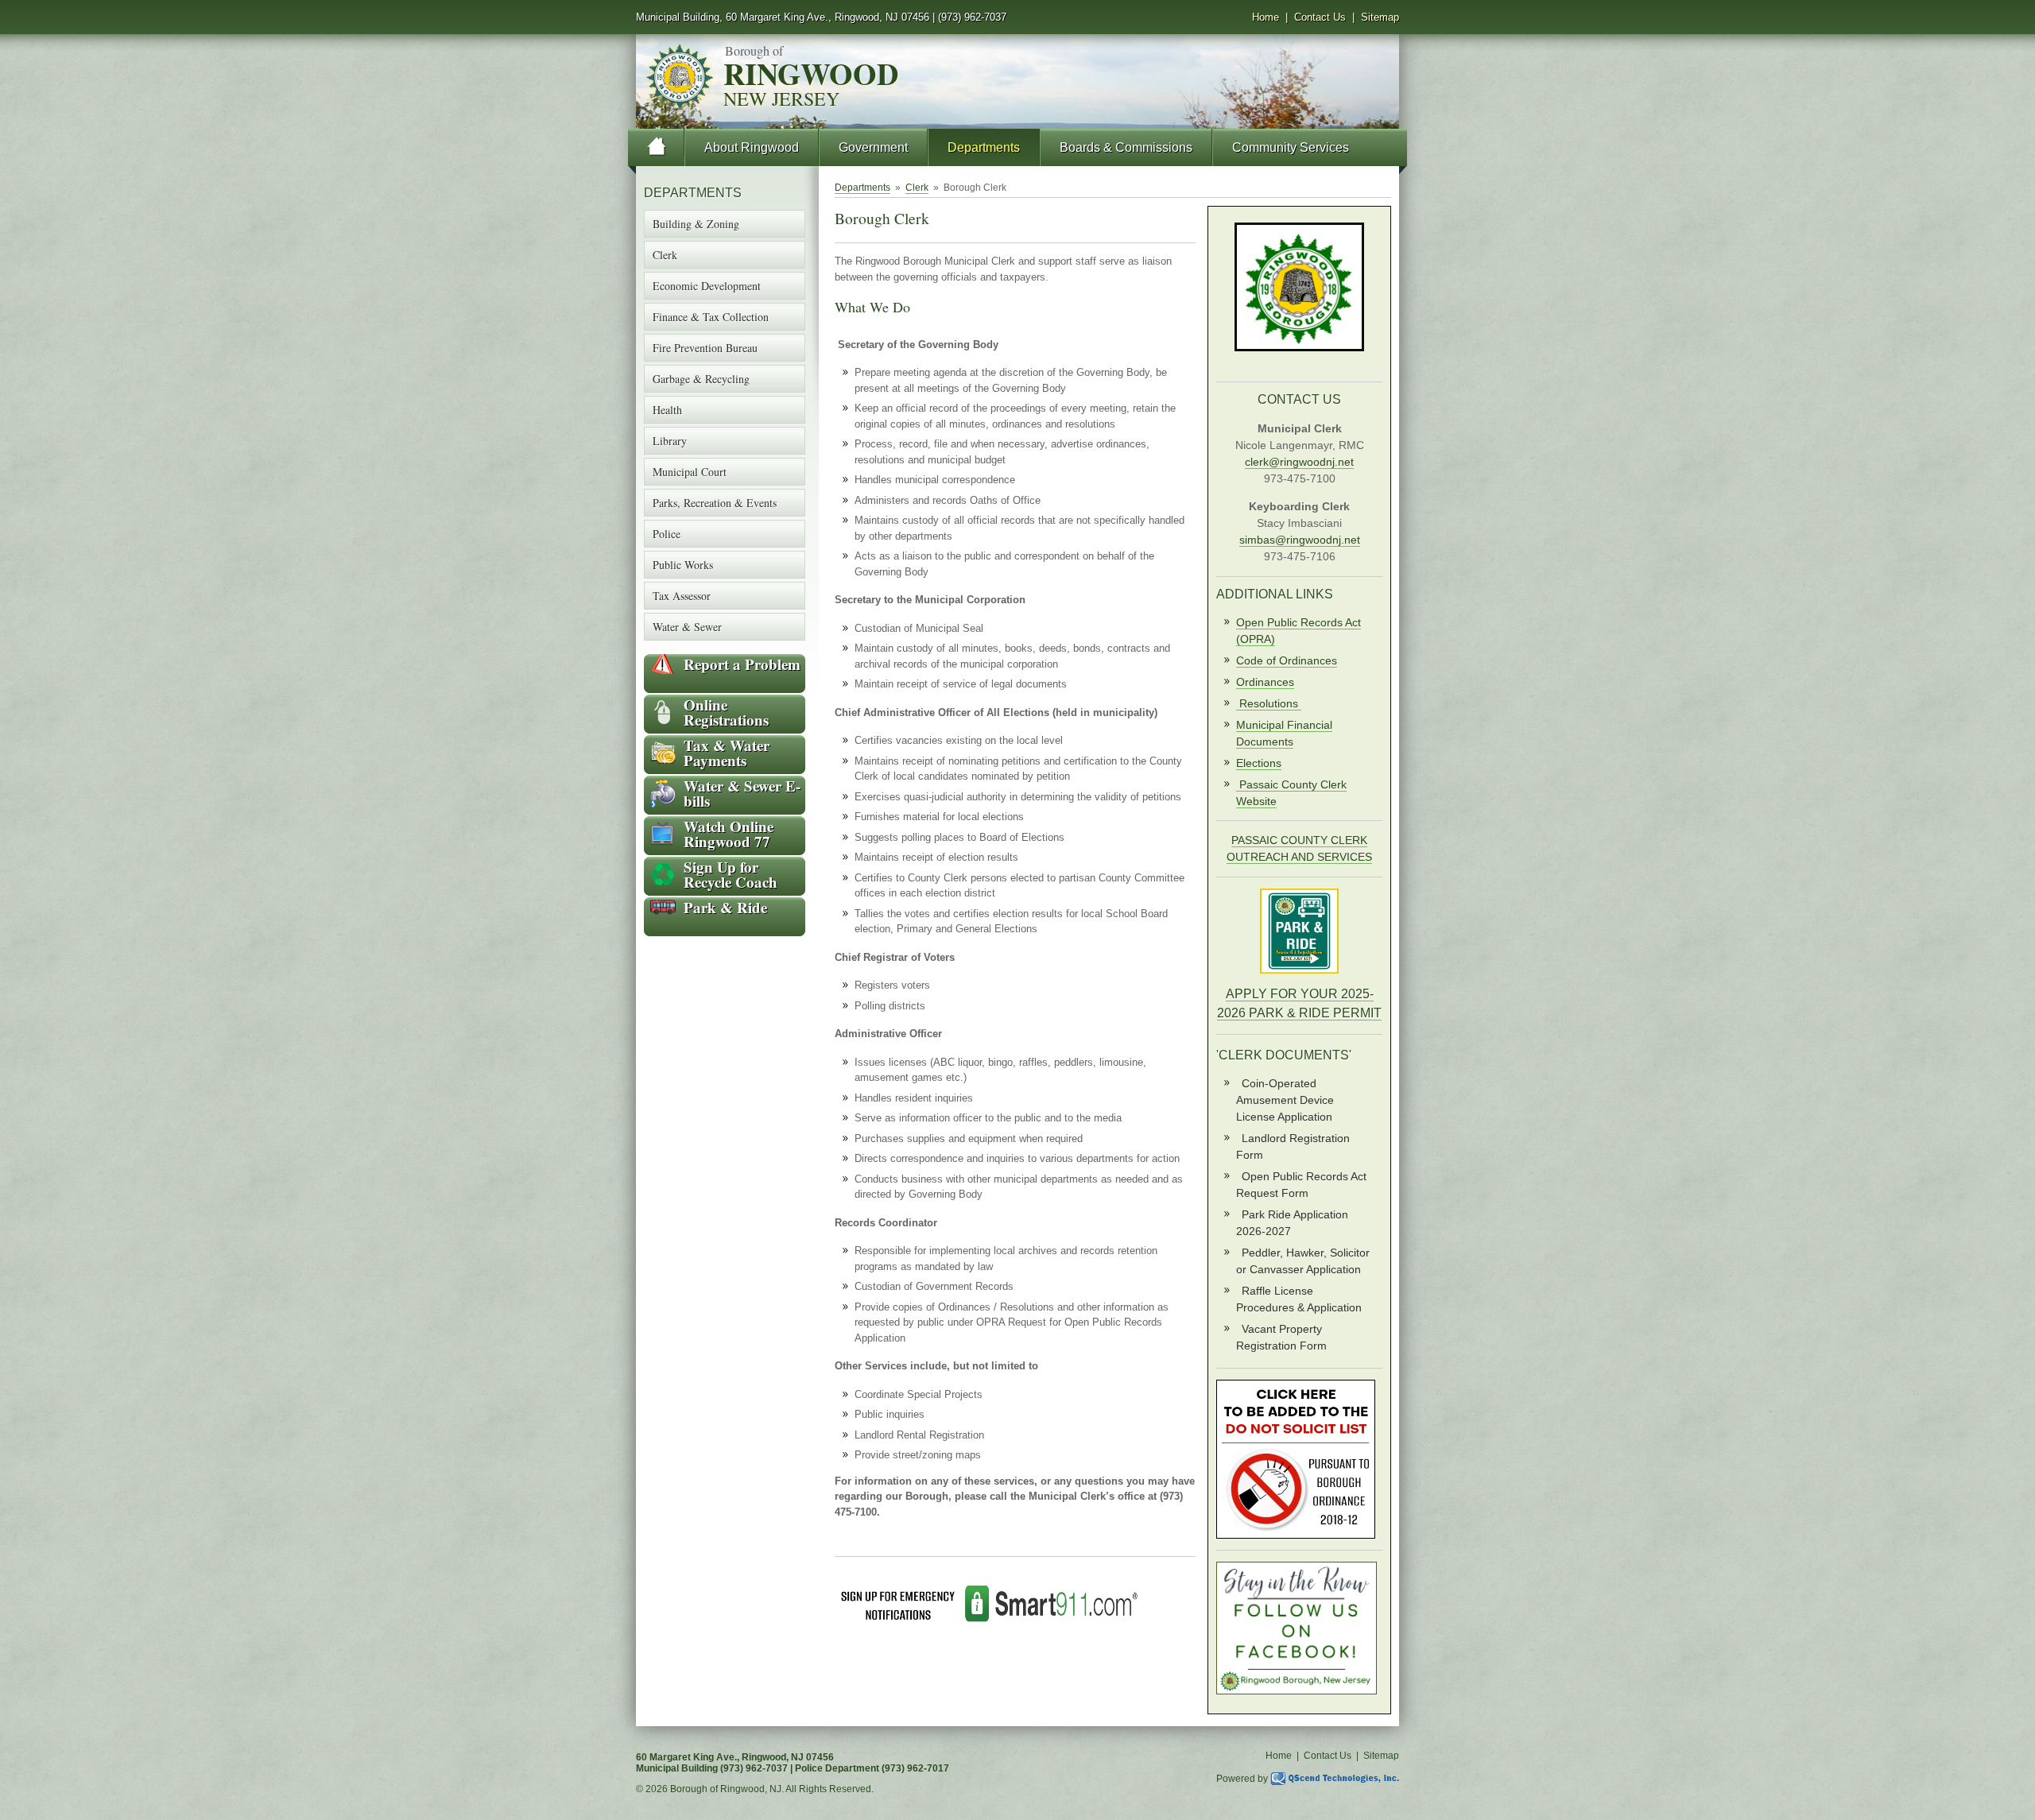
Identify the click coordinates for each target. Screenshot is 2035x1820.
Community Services (1291, 147)
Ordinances (1265, 682)
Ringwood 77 (729, 834)
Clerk (917, 188)
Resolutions (1270, 703)
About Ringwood (752, 147)
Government (873, 147)
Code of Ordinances (1287, 660)
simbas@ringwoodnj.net (1300, 540)
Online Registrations (726, 712)
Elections (1259, 763)
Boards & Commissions (1126, 147)
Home (1266, 17)
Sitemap (1380, 17)
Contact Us (1320, 17)
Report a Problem (742, 664)
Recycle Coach (731, 874)
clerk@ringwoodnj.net (1299, 462)
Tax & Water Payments (727, 753)
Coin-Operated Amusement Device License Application (1285, 1100)
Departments (984, 147)
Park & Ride (725, 907)
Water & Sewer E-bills (742, 793)
